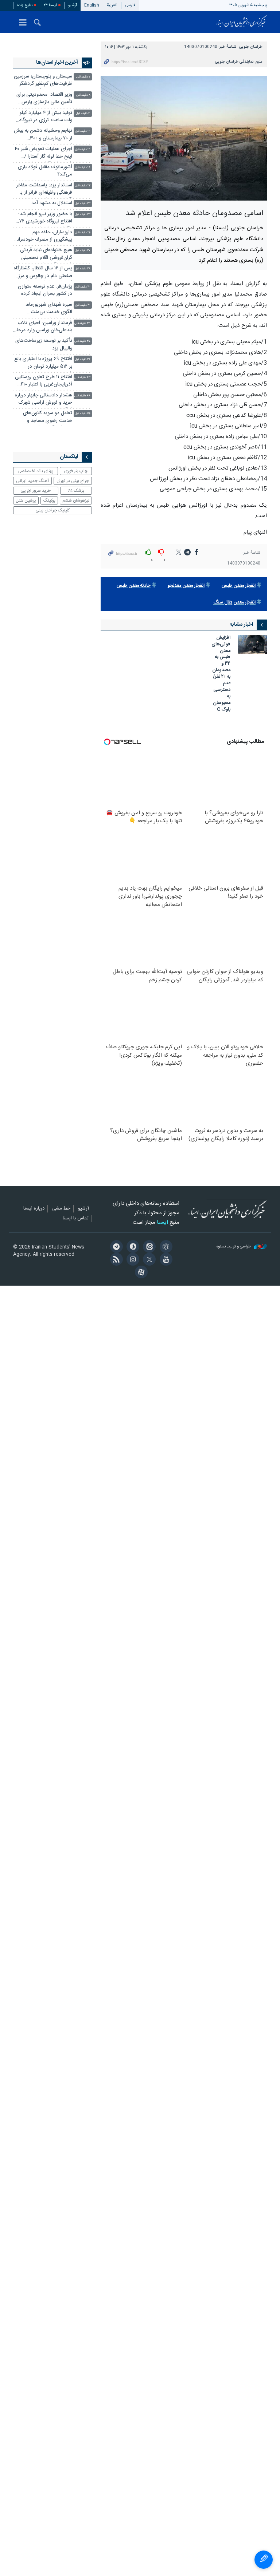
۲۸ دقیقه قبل (83, 269)
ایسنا (241, 22)
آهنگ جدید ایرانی (32, 481)
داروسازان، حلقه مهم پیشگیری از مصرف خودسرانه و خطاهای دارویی (44, 237)
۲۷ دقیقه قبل (83, 251)
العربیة (112, 5)
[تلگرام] (115, 1247)
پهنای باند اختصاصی (36, 471)
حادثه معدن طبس (133, 586)
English (92, 5)
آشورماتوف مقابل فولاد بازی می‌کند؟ (45, 171)
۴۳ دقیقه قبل (82, 378)
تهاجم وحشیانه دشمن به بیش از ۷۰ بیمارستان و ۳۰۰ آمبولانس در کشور (43, 135)
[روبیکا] (165, 1247)
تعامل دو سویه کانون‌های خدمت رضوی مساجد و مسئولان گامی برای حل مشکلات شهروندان (48, 418)
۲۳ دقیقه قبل (83, 204)
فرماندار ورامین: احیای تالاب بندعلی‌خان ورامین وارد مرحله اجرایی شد (43, 327)
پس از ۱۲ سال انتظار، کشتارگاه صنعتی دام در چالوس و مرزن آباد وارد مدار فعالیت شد (43, 273)
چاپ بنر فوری (76, 471)
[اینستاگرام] (132, 1260)
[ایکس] (148, 1260)
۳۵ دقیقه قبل (82, 341)
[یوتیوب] (165, 1260)
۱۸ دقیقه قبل (83, 168)
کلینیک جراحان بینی (52, 510)
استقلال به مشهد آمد (52, 203)
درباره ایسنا (34, 1209)
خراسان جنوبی (251, 47)
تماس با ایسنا (76, 1219)
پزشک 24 (76, 491)
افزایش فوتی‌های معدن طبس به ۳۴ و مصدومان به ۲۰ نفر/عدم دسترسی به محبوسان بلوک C (221, 674)
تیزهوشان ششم (76, 500)
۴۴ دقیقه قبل (82, 396)
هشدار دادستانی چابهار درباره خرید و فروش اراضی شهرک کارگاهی (44, 400)
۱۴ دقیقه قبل (83, 131)
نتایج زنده (25, 5)
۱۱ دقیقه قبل (83, 113)
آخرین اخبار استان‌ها (57, 63)
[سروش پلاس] (132, 1247)
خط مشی (61, 1209)
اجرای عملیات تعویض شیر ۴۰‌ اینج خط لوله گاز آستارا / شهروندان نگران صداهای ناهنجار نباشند (43, 153)
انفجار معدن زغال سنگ (234, 603)
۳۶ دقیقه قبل (83, 359)
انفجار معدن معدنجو (186, 586)
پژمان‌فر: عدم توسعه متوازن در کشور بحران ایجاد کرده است (45, 291)
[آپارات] (140, 1273)
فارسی (130, 5)
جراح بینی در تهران (73, 481)
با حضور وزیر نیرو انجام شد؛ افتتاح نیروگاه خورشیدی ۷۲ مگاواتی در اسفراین (45, 219)
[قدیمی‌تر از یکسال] (252, 644)
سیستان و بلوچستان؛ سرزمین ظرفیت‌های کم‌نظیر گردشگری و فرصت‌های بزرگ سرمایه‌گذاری (43, 81)
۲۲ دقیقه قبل (83, 186)
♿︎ (264, 2560)
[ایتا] (148, 1247)
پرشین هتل (26, 500)
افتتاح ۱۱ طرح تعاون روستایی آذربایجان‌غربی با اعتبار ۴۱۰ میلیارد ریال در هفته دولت (44, 382)
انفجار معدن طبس (238, 586)
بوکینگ (49, 500)
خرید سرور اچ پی (36, 491)
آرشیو (73, 5)
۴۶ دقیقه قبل (83, 414)
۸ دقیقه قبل (83, 95)
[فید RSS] (115, 1260)
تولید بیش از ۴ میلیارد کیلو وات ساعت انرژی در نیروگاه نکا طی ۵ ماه (46, 117)
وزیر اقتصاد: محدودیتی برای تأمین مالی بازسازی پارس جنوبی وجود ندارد (44, 99)
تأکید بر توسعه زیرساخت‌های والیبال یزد (44, 345)
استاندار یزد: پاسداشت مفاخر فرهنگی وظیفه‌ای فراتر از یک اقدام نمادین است (44, 190)
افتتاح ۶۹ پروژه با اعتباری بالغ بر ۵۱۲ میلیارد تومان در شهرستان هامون (43, 363)
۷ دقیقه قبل (83, 77)
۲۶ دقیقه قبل (83, 233)
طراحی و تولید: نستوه (234, 1247)
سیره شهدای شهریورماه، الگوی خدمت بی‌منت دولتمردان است (49, 309)
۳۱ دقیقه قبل (83, 287)
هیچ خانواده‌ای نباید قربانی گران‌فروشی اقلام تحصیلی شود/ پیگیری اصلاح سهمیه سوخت (46, 255)
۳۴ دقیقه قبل (82, 323)
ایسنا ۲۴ (50, 5)
